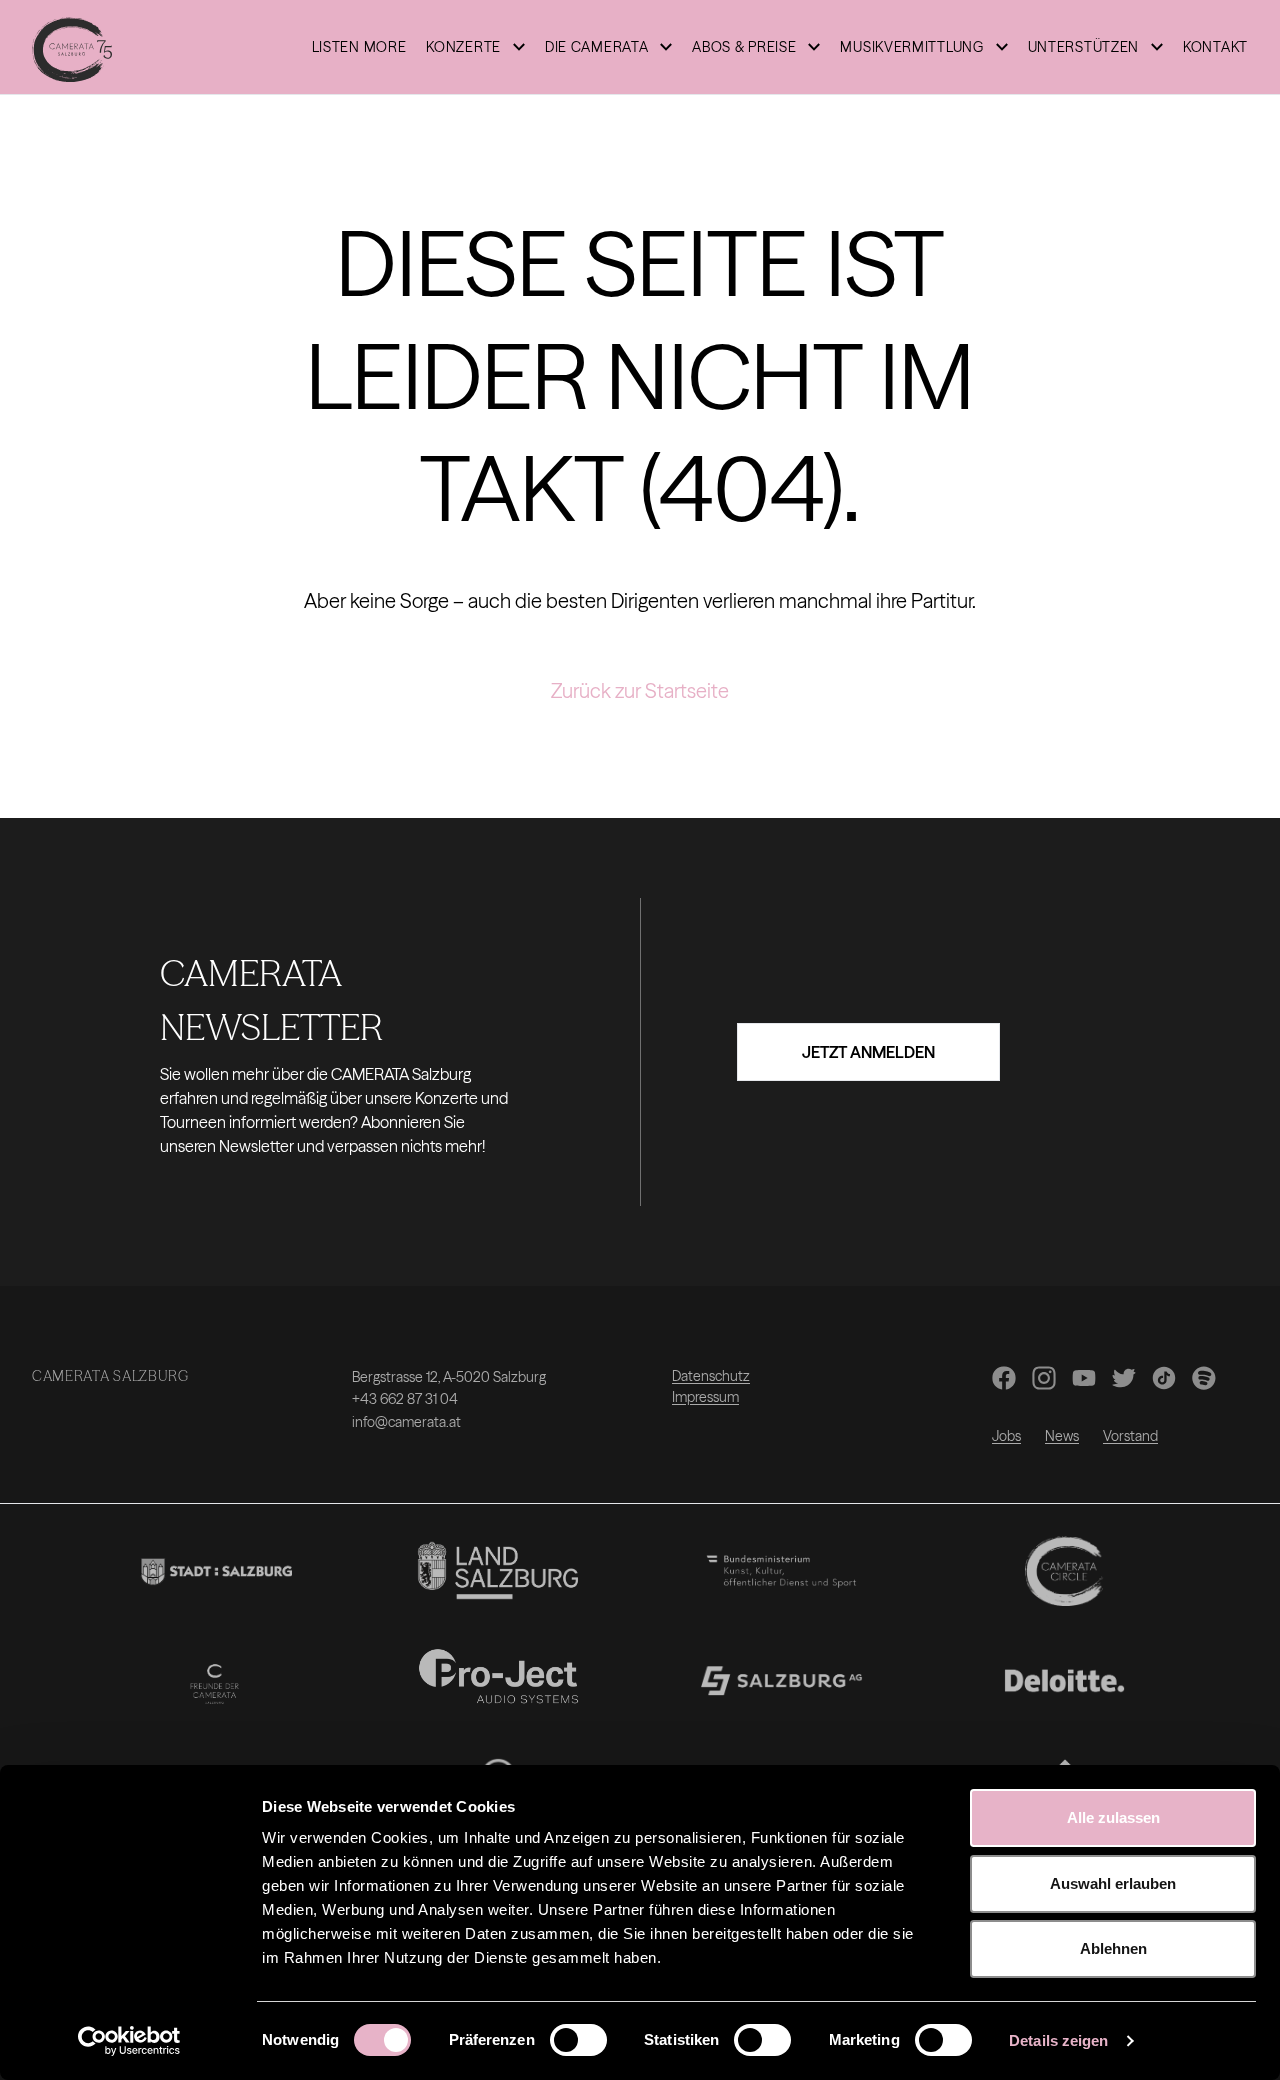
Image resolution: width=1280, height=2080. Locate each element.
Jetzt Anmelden (868, 1052)
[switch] (578, 2040)
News (1062, 1436)
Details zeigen (1058, 2040)
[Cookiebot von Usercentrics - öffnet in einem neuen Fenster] (129, 2041)
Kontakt (1215, 47)
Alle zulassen (1113, 1817)
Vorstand (1130, 1436)
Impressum (705, 1397)
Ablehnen (1113, 1948)
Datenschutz (711, 1376)
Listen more (359, 47)
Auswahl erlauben (1113, 1883)
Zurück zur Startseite (640, 690)
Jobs (1006, 1436)
